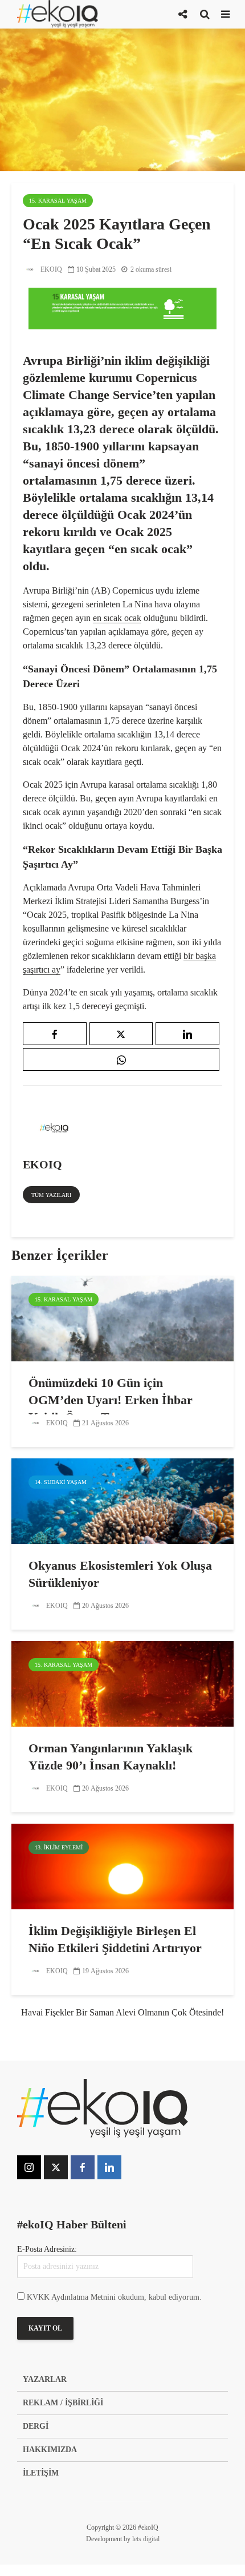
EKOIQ (50, 269)
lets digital (146, 2539)
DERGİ (36, 2426)
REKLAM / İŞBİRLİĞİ (63, 2403)
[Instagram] (29, 2167)
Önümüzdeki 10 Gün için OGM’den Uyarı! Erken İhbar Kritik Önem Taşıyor (111, 1400)
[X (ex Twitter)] (56, 2167)
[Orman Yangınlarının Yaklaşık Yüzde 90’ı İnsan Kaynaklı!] (122, 1683)
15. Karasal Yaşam (58, 201)
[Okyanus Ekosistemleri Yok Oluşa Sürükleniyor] (122, 1500)
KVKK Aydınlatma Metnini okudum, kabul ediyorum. (114, 2297)
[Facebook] (83, 2167)
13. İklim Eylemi (59, 1847)
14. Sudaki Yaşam (61, 1482)
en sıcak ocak (117, 618)
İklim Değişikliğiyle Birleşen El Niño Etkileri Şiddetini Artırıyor (115, 1939)
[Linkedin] (109, 2167)
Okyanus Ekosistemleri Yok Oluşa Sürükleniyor (120, 1574)
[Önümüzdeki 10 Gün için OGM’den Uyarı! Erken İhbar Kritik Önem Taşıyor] (122, 1318)
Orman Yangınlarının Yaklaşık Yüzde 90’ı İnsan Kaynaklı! (111, 1757)
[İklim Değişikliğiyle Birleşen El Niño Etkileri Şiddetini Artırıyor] (122, 1866)
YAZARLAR (45, 2379)
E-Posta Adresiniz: (47, 2249)
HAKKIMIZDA (50, 2450)
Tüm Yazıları (51, 1195)
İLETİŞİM (41, 2473)
